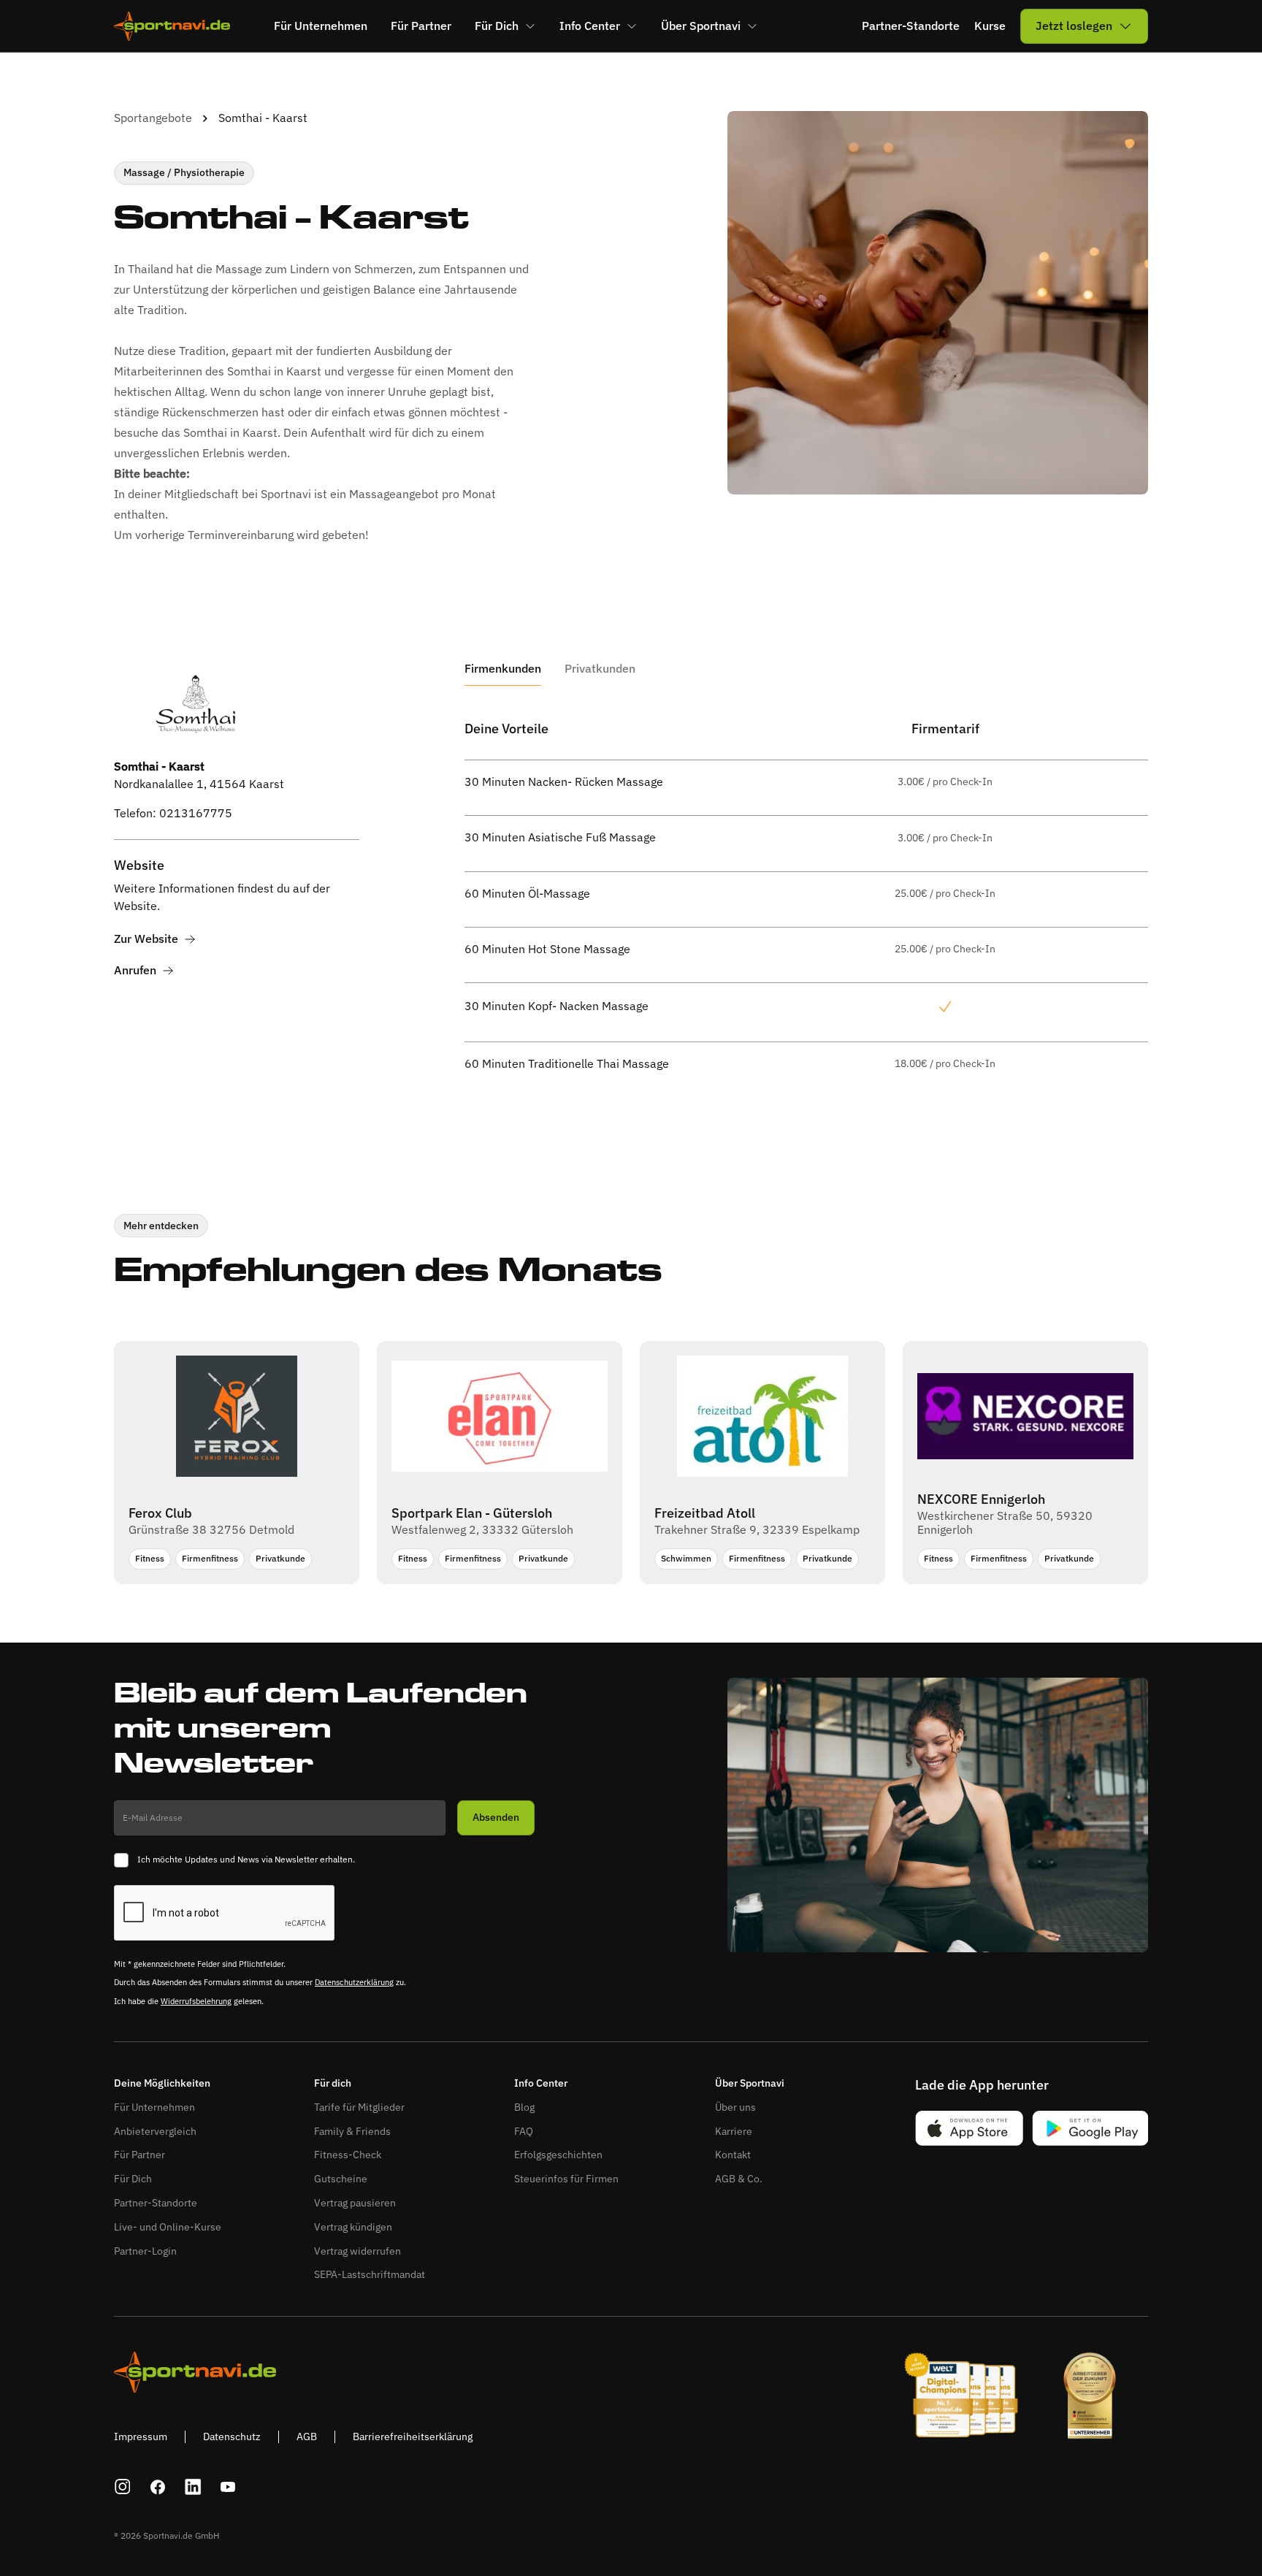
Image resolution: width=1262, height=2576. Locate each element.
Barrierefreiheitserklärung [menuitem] (413, 2437)
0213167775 (196, 814)
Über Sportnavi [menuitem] (701, 26)
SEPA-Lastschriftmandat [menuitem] (370, 2274)
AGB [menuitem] (307, 2437)
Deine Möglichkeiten (162, 2083)
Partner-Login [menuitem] (145, 2251)
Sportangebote (153, 118)
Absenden (496, 1817)
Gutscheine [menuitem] (341, 2179)
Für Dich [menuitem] (497, 26)
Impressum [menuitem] (141, 2437)
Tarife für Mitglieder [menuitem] (359, 2107)
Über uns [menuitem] (735, 2107)
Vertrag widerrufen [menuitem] (357, 2251)
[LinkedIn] (193, 2487)
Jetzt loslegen (1074, 26)
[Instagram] (123, 2487)
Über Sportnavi (750, 2083)
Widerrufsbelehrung (196, 2001)
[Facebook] (158, 2487)
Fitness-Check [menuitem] (348, 2155)
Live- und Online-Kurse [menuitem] (168, 2227)
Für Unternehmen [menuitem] (321, 26)
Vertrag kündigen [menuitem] (353, 2227)
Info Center (541, 2083)
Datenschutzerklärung (354, 1982)
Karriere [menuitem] (734, 2131)
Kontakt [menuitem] (733, 2155)
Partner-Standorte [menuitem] (156, 2203)
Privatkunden (600, 669)
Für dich (333, 2083)
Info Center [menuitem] (590, 26)
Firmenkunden (503, 669)
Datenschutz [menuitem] (232, 2437)
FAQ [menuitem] (524, 2131)
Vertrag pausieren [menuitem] (355, 2203)
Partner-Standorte (911, 26)
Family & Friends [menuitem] (352, 2131)
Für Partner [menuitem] (421, 26)
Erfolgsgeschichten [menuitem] (558, 2155)
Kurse (990, 26)
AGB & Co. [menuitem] (739, 2179)
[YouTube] (228, 2487)
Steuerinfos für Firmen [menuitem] (566, 2179)
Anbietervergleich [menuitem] (155, 2131)
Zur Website (146, 939)
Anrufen (135, 970)
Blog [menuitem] (524, 2107)
